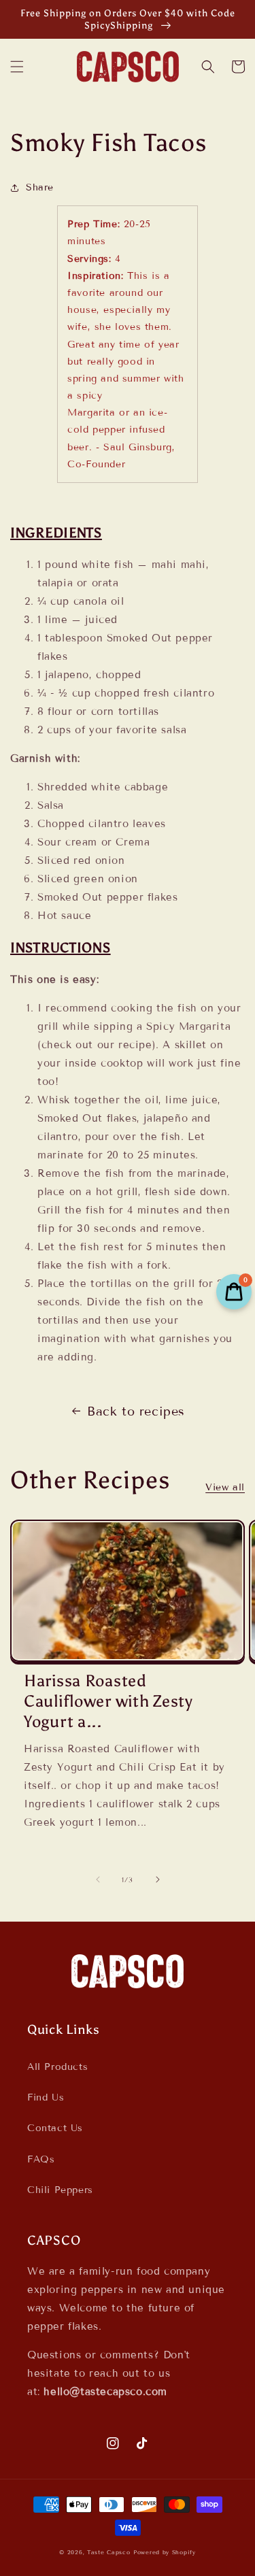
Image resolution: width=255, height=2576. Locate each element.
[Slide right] (158, 1879)
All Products (57, 2067)
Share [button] (40, 187)
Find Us (46, 2097)
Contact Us (55, 2128)
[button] (17, 67)
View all (225, 1487)
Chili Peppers (60, 2190)
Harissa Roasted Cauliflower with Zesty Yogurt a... (108, 1701)
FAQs (41, 2159)
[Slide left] (98, 1879)
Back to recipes (136, 1411)
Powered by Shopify (165, 2552)
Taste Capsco (108, 2552)
